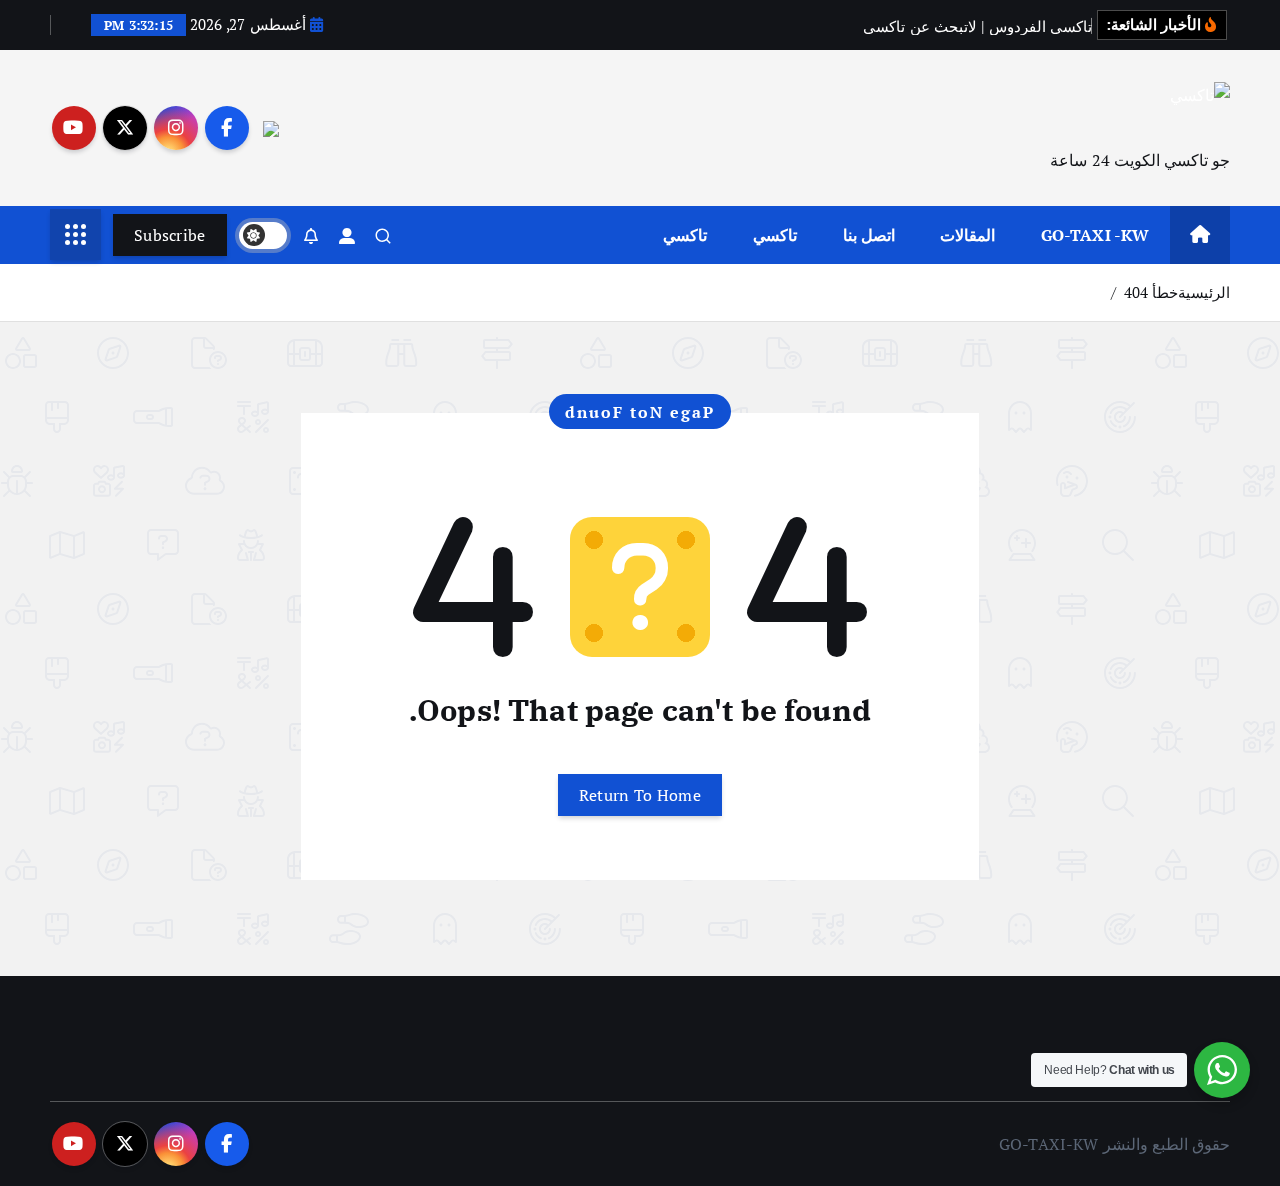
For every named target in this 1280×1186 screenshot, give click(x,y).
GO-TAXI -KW (1095, 235)
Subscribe (170, 235)
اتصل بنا (869, 235)
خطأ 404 (1151, 292)
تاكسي (775, 235)
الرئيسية (1204, 292)
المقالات (967, 235)
